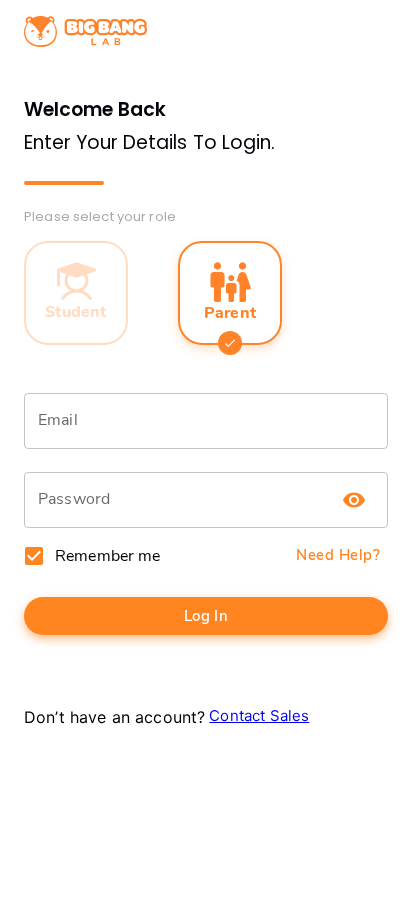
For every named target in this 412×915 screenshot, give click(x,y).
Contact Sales (259, 715)
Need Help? (338, 555)
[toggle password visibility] (354, 500)
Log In (206, 616)
